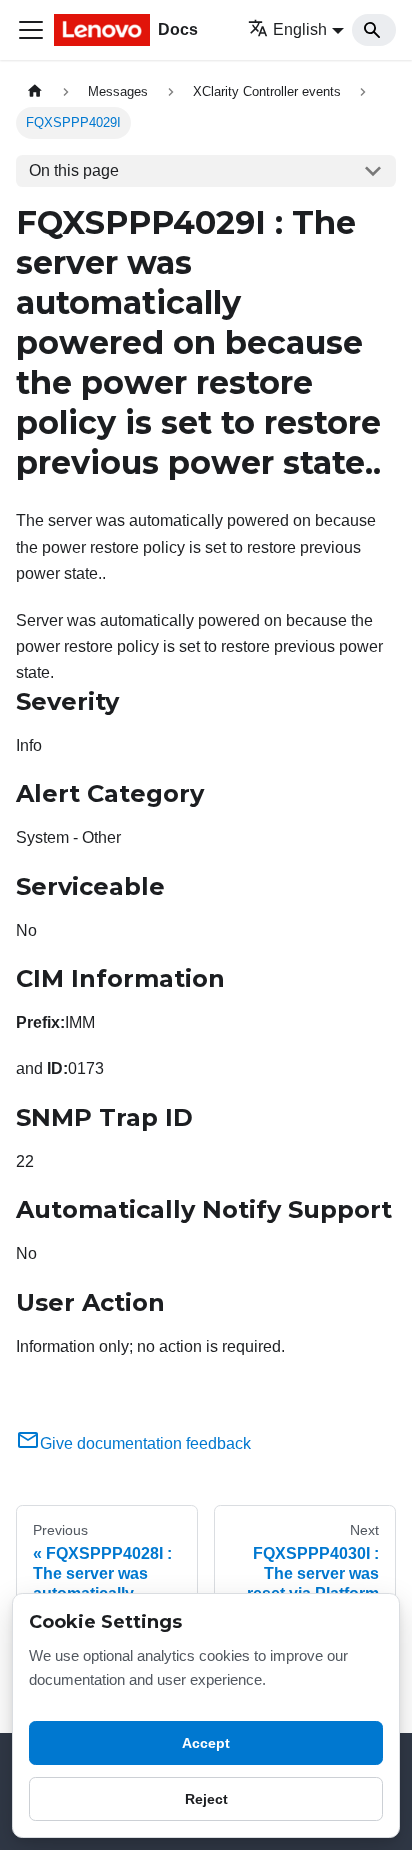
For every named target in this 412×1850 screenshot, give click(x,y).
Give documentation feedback (145, 1443)
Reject (206, 1799)
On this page (74, 170)
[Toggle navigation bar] (31, 30)
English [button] (300, 29)
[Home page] (35, 91)
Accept (206, 1743)
